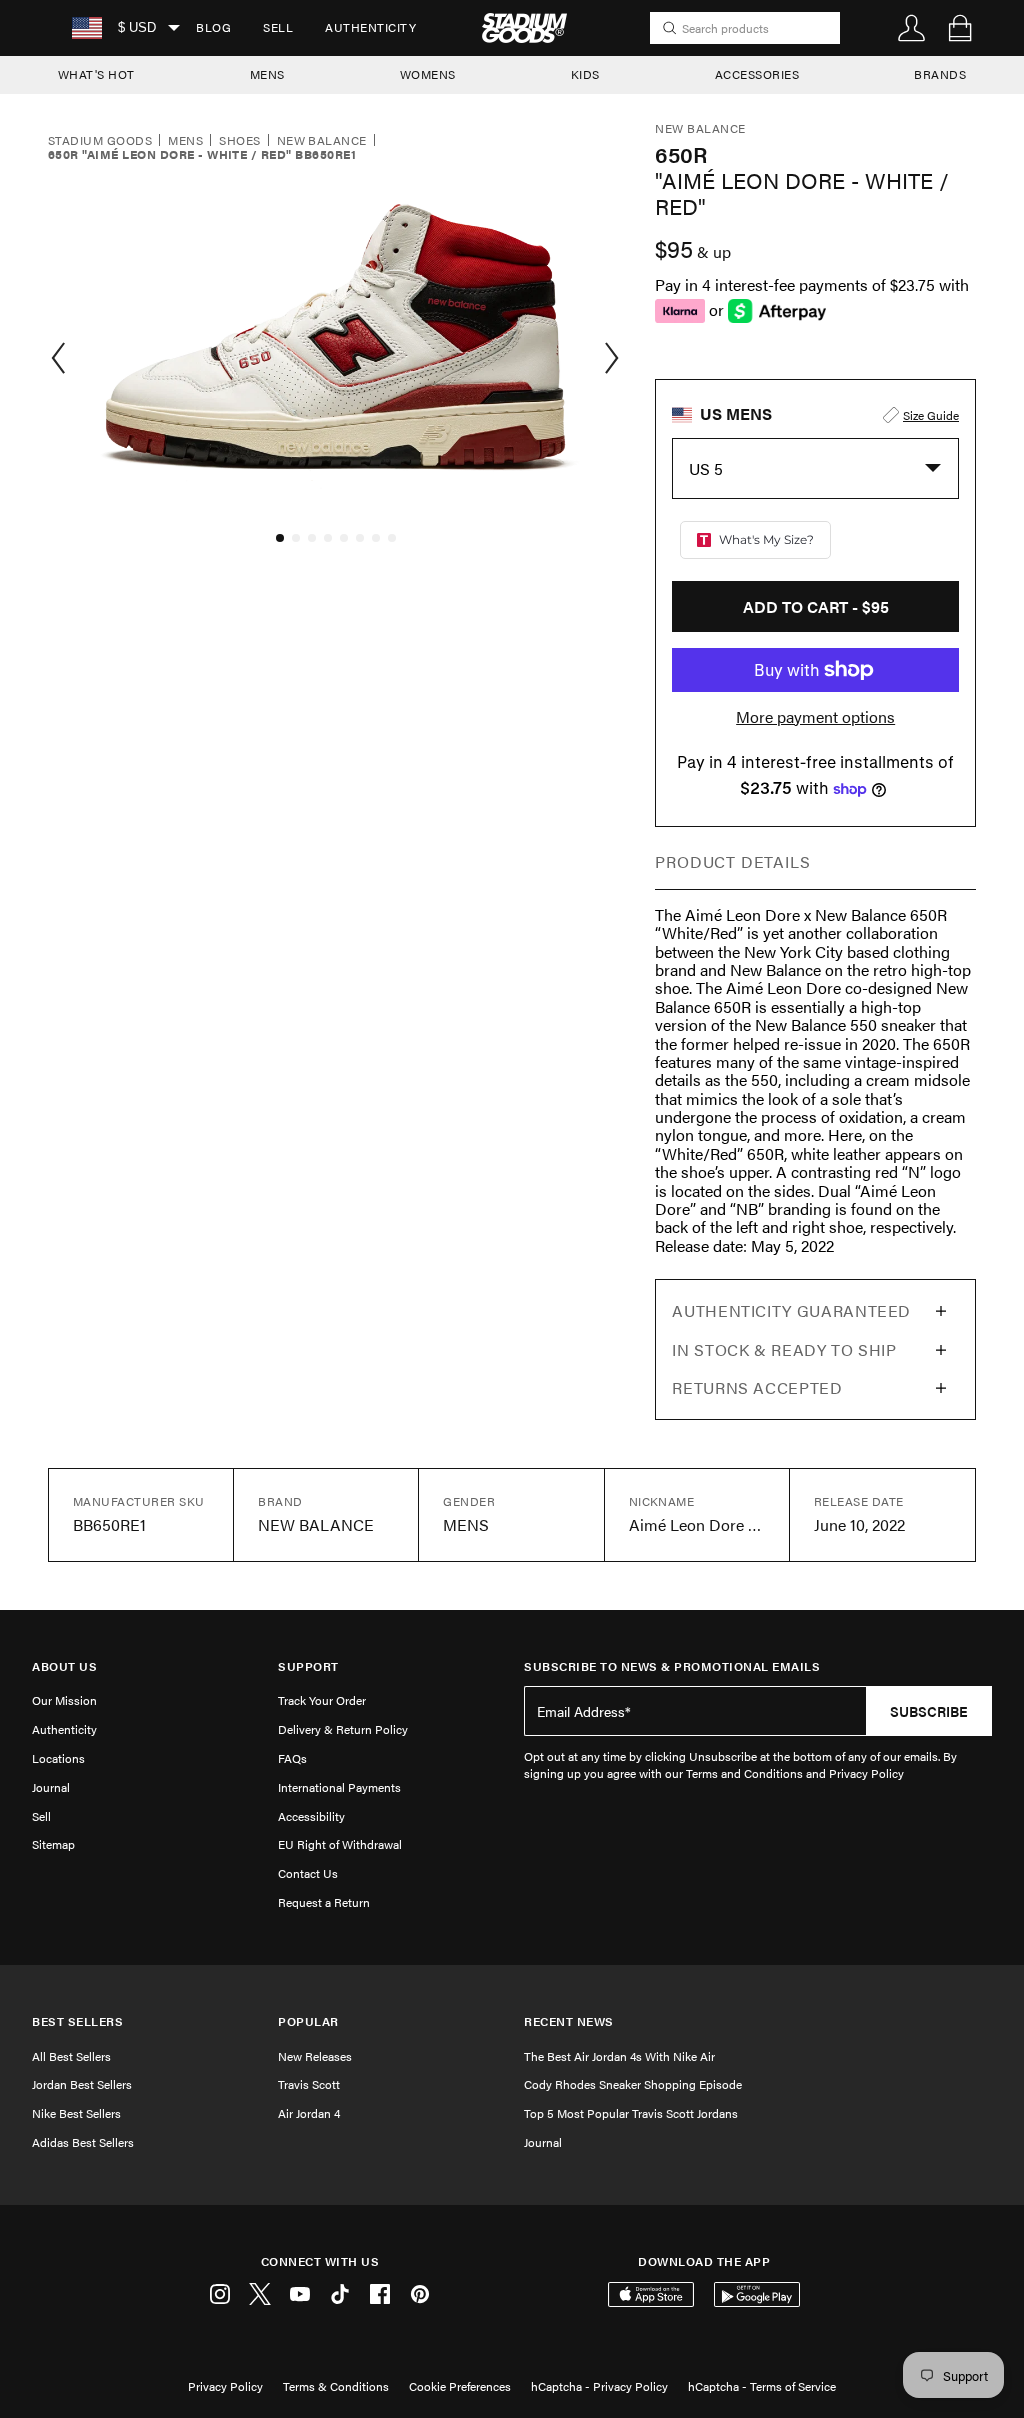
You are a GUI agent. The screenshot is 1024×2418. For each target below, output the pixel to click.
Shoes (239, 141)
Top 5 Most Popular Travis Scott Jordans (631, 2113)
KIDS (585, 74)
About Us (64, 1666)
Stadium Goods (100, 141)
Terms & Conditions (336, 2386)
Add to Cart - (816, 606)
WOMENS (428, 74)
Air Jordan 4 (309, 2113)
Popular (308, 2021)
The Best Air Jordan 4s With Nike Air (619, 2056)
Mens (185, 141)
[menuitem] (213, 28)
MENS (267, 74)
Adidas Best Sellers (83, 2142)
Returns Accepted (757, 1387)
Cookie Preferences (460, 2386)
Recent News (569, 2021)
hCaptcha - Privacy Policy (599, 2386)
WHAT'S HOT (96, 74)
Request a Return (324, 1902)
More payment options (815, 717)
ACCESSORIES (757, 74)
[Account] (912, 28)
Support (308, 1666)
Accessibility (311, 1816)
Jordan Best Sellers (82, 2084)
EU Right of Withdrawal (340, 1844)
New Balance (322, 141)
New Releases (315, 2056)
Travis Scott (309, 2084)
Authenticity (370, 27)
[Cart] (960, 28)
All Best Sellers (71, 2056)
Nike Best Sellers (76, 2113)
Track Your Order (322, 1700)
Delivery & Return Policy (343, 1729)
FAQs (292, 1758)
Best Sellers (77, 2021)
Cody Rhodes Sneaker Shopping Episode (633, 2084)
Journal (51, 1787)
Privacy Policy (225, 2386)
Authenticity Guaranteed (791, 1310)
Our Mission (64, 1700)
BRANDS (940, 74)
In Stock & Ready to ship (784, 1349)
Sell (278, 27)
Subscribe (929, 1711)
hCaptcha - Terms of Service (762, 2386)
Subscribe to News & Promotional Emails (672, 1666)
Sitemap (53, 1844)
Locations (58, 1758)
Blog (213, 27)
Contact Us (308, 1873)
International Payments (339, 1787)
